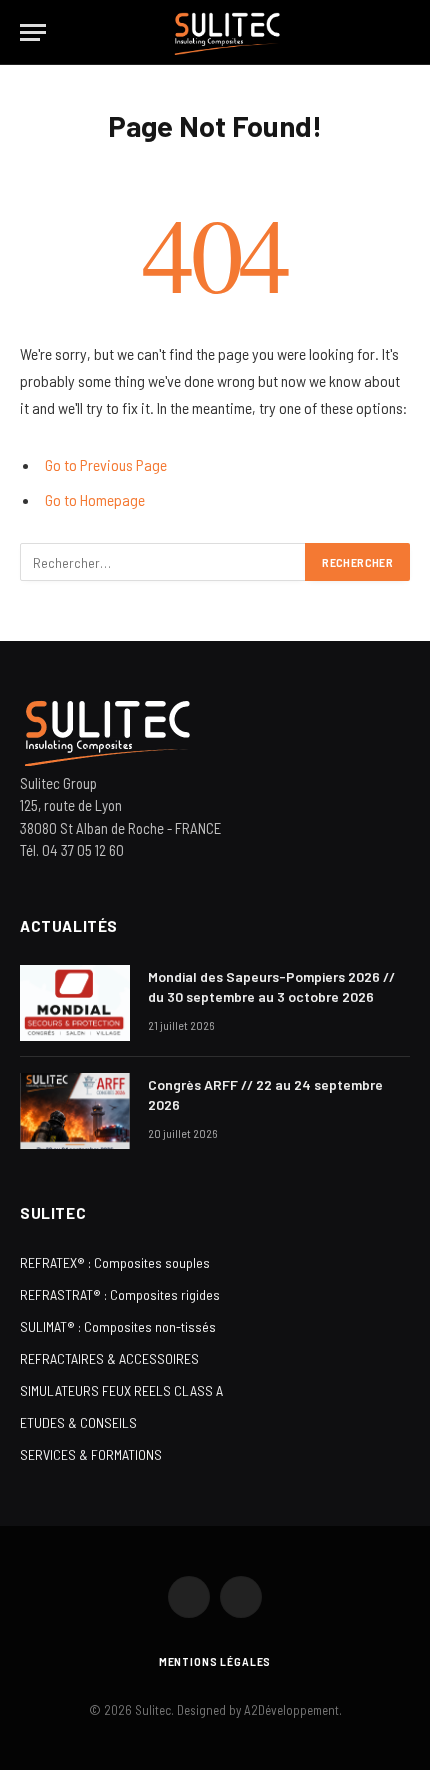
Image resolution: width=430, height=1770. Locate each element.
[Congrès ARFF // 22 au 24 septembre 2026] (75, 1111)
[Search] (401, 32)
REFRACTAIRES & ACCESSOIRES (109, 1358)
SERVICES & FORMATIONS (91, 1454)
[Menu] (33, 32)
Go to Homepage (95, 499)
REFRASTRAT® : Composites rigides (120, 1294)
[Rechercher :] (163, 562)
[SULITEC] (226, 32)
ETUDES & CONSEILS (78, 1422)
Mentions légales (215, 1661)
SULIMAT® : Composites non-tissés (118, 1326)
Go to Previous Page (106, 464)
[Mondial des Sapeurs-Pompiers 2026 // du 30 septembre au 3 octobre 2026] (75, 1003)
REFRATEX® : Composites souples (115, 1262)
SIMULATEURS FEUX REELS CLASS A (121, 1390)
